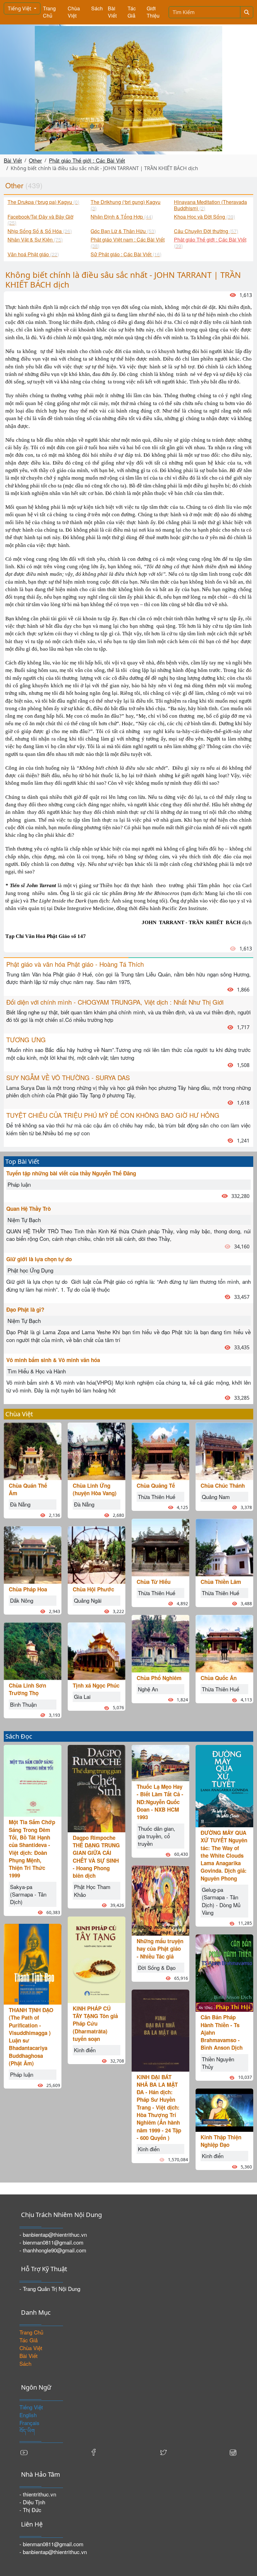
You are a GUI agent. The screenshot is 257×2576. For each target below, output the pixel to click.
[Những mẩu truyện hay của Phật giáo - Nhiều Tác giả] (160, 1900)
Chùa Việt (74, 12)
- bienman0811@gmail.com (51, 2242)
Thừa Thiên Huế (157, 1497)
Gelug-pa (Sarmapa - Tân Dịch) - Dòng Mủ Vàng (221, 1901)
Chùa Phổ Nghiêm (159, 1678)
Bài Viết (112, 12)
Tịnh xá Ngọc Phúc (96, 1685)
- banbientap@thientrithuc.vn (53, 2234)
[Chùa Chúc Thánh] (224, 1450)
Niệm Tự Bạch (24, 1220)
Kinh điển (85, 2050)
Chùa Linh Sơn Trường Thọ (27, 1689)
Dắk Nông (22, 1600)
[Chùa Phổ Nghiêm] (160, 1643)
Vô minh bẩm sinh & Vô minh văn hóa (53, 1360)
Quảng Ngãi (88, 1600)
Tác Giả (132, 12)
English (28, 2415)
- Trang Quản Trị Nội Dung (50, 2289)
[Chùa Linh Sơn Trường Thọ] (33, 1650)
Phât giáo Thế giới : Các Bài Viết (87, 160)
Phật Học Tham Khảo (92, 1890)
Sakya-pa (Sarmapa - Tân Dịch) (28, 1894)
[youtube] (24, 2452)
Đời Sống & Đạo (157, 1967)
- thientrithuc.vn (38, 2494)
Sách (97, 8)
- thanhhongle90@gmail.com (53, 2250)
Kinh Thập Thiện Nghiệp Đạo (221, 2141)
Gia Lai (82, 1697)
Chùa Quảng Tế (156, 1486)
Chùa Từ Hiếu (154, 1582)
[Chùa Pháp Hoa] (33, 1554)
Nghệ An (148, 1689)
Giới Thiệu (153, 12)
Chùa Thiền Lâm (221, 1582)
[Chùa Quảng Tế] (160, 1450)
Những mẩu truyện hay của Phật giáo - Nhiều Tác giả (160, 1949)
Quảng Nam (216, 1497)
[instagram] (233, 2452)
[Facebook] (94, 2452)
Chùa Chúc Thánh (223, 1486)
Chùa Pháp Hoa (28, 1589)
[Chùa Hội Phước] (97, 1554)
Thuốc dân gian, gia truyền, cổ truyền (157, 1836)
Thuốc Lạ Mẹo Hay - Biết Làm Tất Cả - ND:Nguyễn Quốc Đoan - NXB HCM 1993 (160, 1802)
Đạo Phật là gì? (25, 1309)
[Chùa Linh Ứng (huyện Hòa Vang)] (97, 1450)
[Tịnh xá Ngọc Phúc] (97, 1650)
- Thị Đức (30, 2510)
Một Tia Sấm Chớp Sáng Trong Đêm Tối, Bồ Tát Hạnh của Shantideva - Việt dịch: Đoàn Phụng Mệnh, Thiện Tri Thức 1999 (32, 1849)
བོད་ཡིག (27, 2430)
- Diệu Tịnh (32, 2502)
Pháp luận (19, 1184)
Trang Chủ (49, 12)
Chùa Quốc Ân (219, 1678)
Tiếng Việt (20, 8)
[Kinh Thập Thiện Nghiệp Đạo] (224, 2109)
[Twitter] (163, 2452)
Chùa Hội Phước (93, 1589)
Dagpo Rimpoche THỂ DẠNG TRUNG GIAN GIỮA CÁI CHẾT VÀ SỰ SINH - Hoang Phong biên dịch (96, 1857)
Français (29, 2423)
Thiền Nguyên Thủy (218, 2063)
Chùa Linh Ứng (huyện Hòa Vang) (95, 1489)
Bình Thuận (23, 1704)
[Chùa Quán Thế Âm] (33, 1450)
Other (35, 160)
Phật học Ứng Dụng (30, 1270)
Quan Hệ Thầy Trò (29, 1209)
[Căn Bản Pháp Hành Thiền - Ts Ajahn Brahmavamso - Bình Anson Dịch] (224, 1972)
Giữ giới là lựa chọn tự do (39, 1259)
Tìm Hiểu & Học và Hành (37, 1371)
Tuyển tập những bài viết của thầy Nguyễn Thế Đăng (71, 1173)
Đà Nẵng (20, 1504)
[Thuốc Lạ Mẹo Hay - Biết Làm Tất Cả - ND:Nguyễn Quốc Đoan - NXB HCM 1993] (160, 1762)
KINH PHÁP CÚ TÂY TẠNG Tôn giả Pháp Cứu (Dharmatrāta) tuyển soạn (95, 2024)
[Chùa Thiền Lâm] (224, 1546)
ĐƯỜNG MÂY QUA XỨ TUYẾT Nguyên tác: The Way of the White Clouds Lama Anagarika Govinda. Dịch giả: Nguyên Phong (224, 1855)
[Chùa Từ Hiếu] (160, 1546)
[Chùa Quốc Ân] (224, 1643)
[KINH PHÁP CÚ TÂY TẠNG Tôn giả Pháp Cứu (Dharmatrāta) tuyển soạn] (97, 1959)
